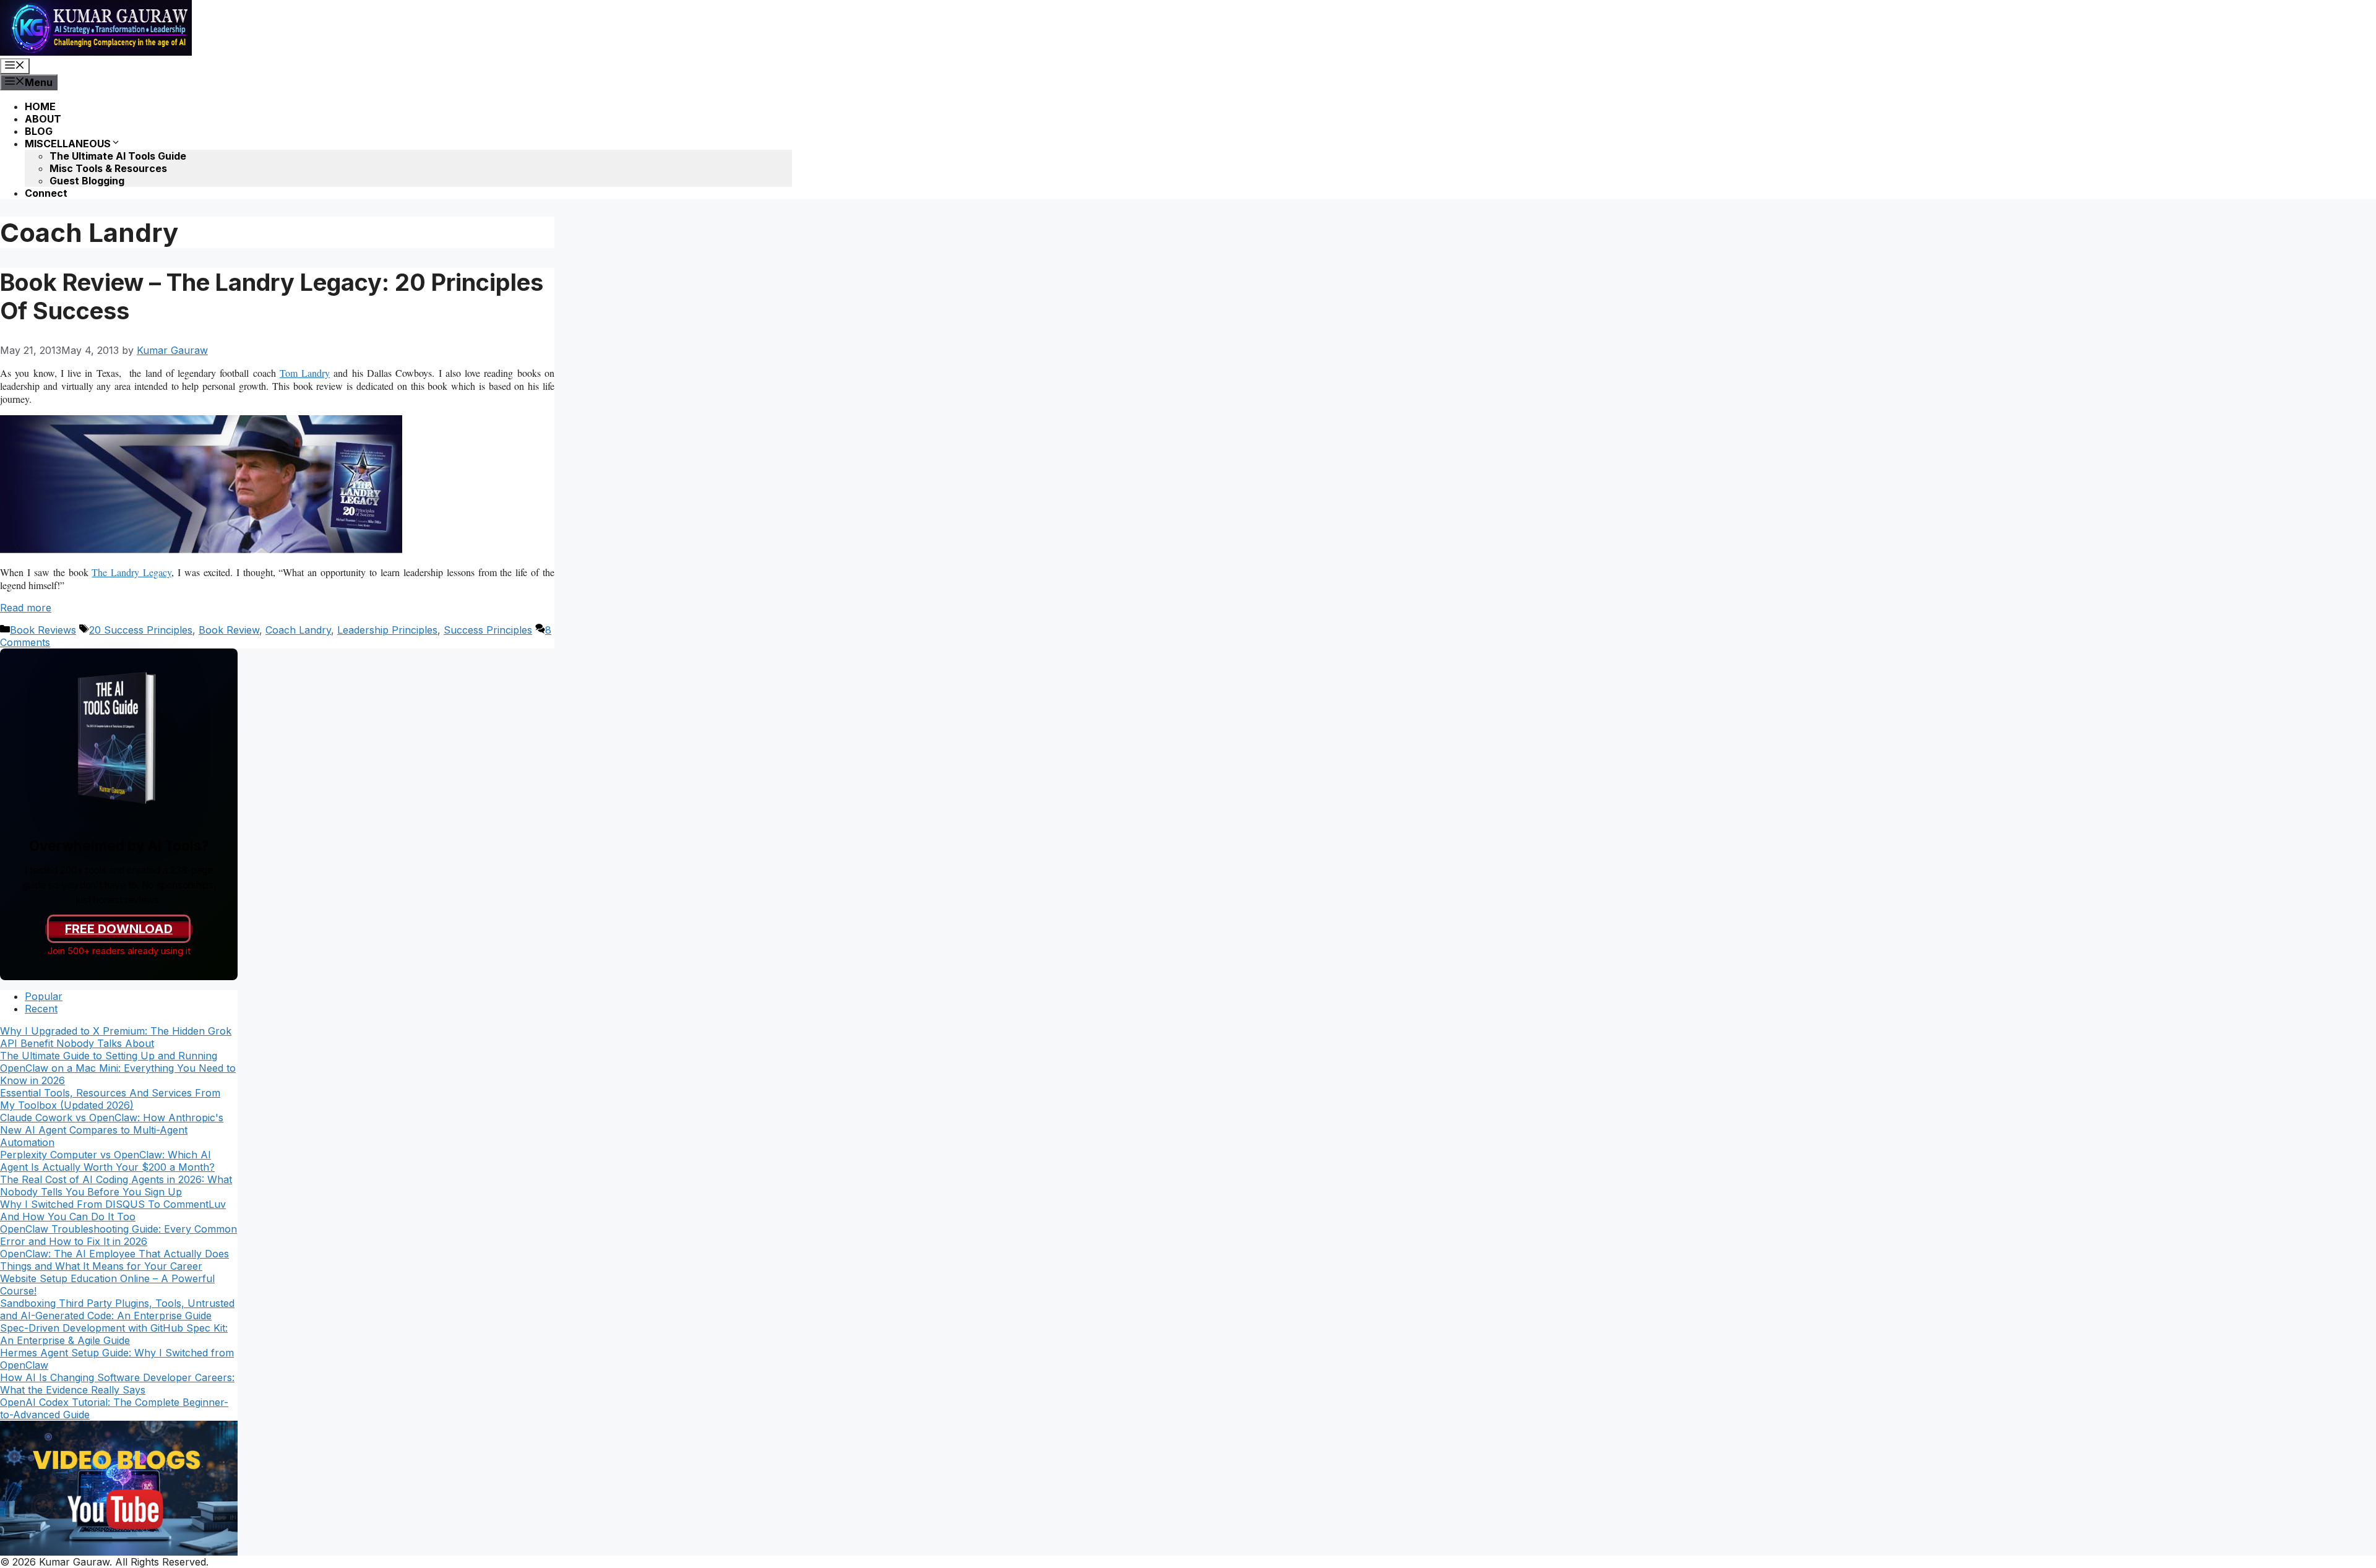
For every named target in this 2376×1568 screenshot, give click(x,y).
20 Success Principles (141, 630)
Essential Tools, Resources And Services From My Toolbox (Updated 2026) (110, 1099)
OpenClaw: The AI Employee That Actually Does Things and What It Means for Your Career (114, 1260)
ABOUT (43, 119)
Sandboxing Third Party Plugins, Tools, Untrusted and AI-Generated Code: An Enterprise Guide (117, 1309)
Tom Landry (305, 373)
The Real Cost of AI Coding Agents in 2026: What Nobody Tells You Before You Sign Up (116, 1186)
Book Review (229, 630)
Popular (44, 996)
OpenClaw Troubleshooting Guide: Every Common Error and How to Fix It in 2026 (118, 1235)
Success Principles (488, 630)
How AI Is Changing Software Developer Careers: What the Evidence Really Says (117, 1384)
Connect (46, 193)
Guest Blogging (87, 181)
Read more (26, 608)
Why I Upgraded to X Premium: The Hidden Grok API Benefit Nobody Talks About (116, 1037)
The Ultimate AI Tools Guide (118, 156)
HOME (40, 106)
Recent (41, 1009)
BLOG (39, 131)
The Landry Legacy (131, 572)
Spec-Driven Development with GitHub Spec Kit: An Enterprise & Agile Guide (114, 1334)
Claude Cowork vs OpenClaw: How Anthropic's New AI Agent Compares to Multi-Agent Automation (112, 1130)
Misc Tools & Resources (108, 168)
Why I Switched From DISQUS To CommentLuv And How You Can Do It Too (113, 1210)
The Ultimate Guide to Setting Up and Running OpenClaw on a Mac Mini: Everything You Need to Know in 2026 (118, 1068)
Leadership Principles (387, 630)
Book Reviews (43, 630)
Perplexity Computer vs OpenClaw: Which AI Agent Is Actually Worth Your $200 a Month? (107, 1161)
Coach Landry (298, 630)
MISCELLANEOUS (68, 144)
